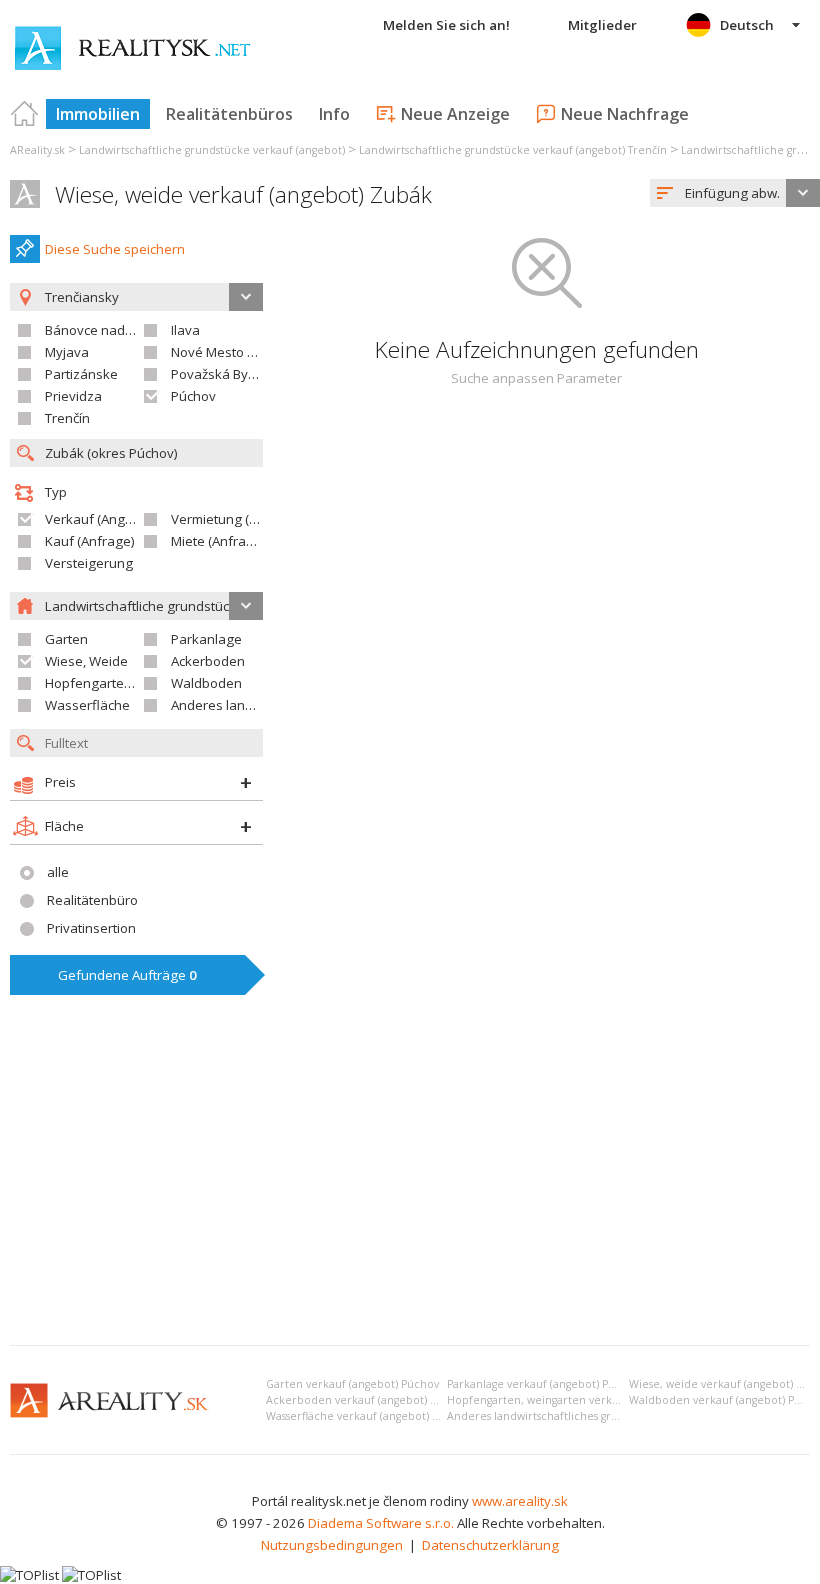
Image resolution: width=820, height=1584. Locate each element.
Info (334, 114)
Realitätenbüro (92, 900)
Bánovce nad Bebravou (116, 330)
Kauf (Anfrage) (90, 541)
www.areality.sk (520, 1501)
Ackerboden (208, 661)
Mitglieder (602, 25)
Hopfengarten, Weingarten (127, 683)
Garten (66, 639)
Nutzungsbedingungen (332, 1545)
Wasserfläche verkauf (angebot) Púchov (368, 1416)
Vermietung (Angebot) (238, 519)
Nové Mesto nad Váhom (244, 352)
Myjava (67, 352)
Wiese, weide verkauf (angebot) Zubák (243, 194)
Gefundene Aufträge (127, 975)
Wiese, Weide (86, 661)
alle (58, 872)
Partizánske (81, 374)
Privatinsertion (91, 928)
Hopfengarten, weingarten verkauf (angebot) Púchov (584, 1400)
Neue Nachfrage (625, 114)
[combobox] (735, 193)
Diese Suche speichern (115, 249)
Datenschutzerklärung (490, 1545)
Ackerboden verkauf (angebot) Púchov (367, 1400)
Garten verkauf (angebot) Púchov (352, 1384)
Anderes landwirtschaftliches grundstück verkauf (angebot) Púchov (621, 1416)
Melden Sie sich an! (446, 25)
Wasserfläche (87, 705)
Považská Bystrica (226, 374)
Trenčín (67, 418)
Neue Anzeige (455, 114)
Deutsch (747, 25)
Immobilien (98, 114)
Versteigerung (89, 563)
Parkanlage (206, 639)
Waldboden (206, 683)
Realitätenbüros (229, 114)
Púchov (193, 396)
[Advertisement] (410, 1180)
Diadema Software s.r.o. (381, 1523)
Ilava (185, 330)
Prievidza (73, 396)
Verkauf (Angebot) (101, 519)
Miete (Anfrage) (218, 541)
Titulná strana (25, 114)
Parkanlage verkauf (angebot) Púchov (543, 1384)
